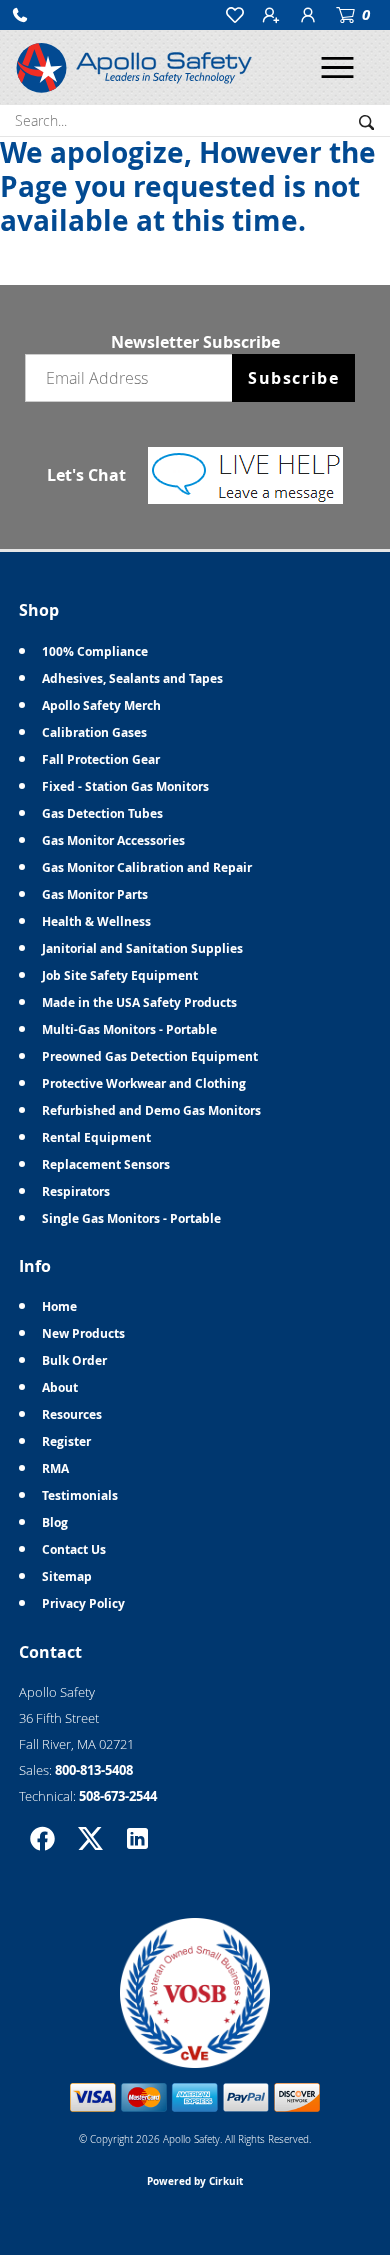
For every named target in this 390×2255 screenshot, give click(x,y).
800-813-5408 (94, 1770)
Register (66, 1441)
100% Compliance (95, 651)
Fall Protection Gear (101, 759)
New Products (83, 1333)
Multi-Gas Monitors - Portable (129, 1029)
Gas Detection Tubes (102, 813)
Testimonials (80, 1495)
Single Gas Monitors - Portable (131, 1218)
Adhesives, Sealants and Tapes (132, 678)
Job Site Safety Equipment (120, 975)
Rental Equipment (96, 1137)
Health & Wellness (96, 921)
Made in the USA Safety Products (139, 1002)
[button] (20, 15)
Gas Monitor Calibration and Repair (147, 867)
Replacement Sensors (106, 1164)
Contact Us (74, 1549)
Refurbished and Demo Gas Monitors (151, 1110)
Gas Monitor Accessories (113, 840)
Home (59, 1306)
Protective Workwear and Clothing (144, 1083)
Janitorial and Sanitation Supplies (142, 948)
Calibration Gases (94, 732)
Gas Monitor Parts (95, 894)
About (60, 1387)
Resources (72, 1414)
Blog (55, 1522)
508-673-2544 (118, 1796)
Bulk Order (74, 1360)
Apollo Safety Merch (101, 705)
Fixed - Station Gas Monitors (125, 786)
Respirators (76, 1191)
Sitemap (67, 1576)
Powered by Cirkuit (195, 2181)
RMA (55, 1468)
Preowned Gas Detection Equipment (150, 1056)
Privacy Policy (83, 1603)
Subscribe (293, 378)
